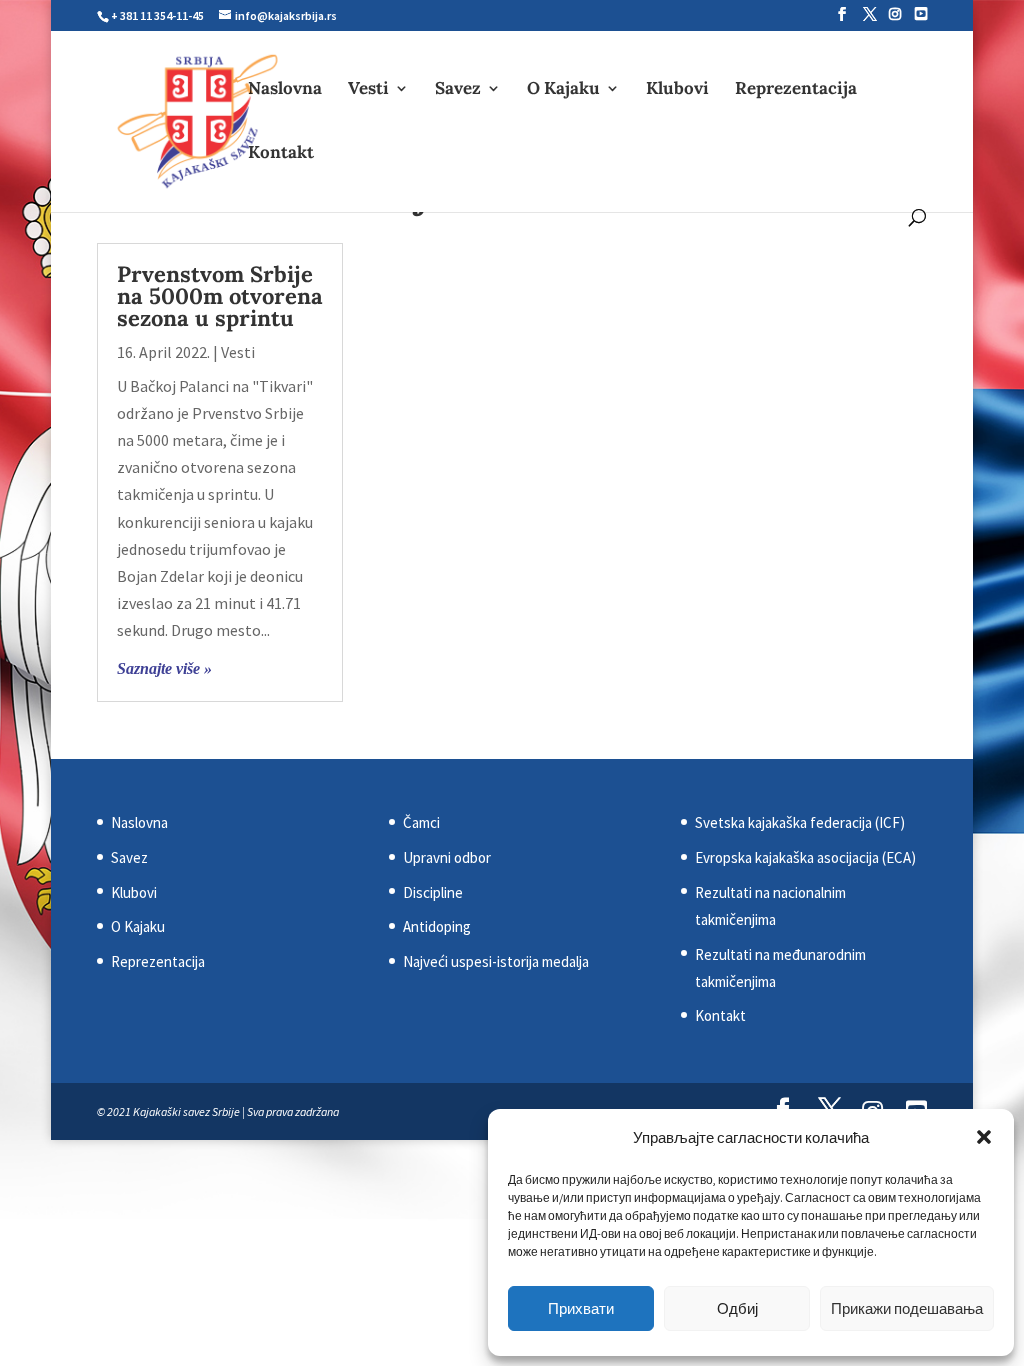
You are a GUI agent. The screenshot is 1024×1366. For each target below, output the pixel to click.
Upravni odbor (447, 857)
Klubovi (677, 90)
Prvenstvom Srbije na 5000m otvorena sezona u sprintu (220, 296)
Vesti (368, 90)
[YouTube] (921, 14)
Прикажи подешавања (907, 1308)
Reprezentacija (796, 90)
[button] (984, 1137)
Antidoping (437, 926)
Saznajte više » (164, 668)
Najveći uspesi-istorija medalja (496, 961)
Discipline (433, 892)
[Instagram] (895, 14)
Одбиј (737, 1308)
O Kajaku (563, 90)
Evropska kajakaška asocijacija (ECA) (805, 857)
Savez (458, 90)
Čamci (421, 822)
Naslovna (285, 90)
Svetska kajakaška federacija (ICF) (800, 822)
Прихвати (581, 1308)
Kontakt (281, 154)
